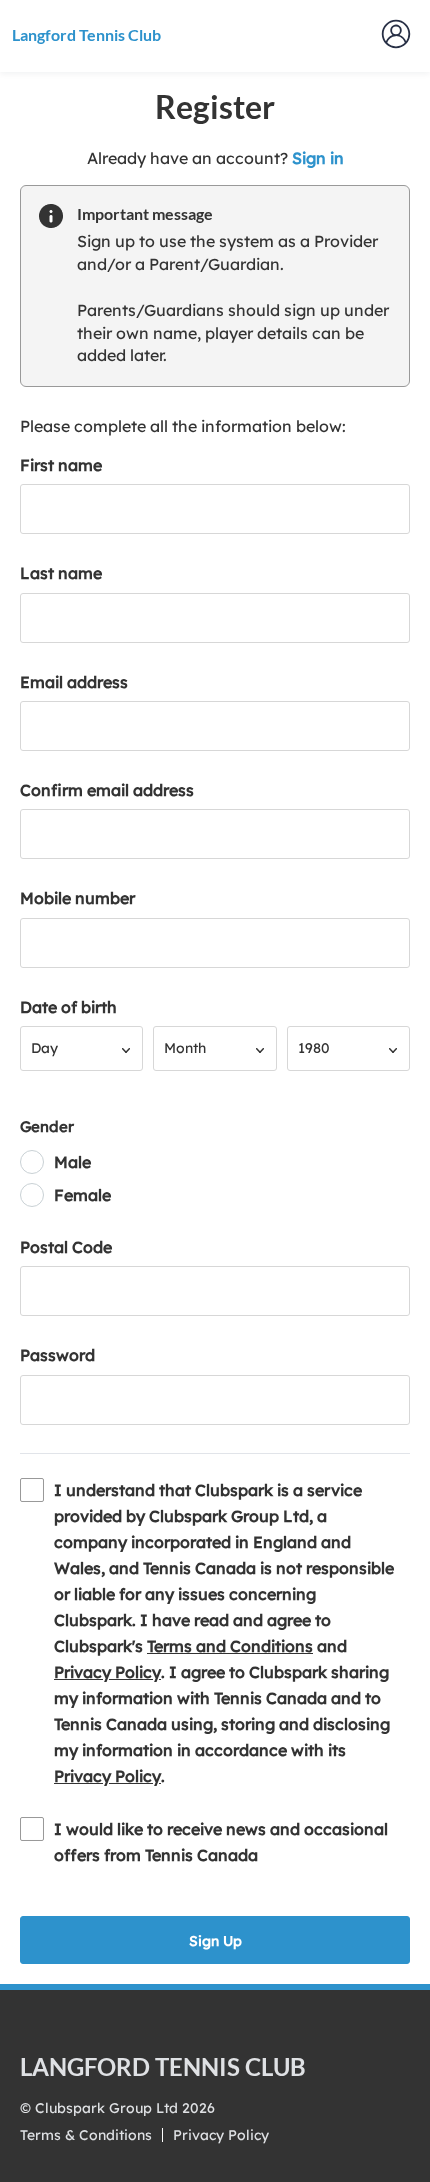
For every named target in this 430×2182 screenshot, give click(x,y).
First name (61, 465)
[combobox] (81, 1048)
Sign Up (215, 1941)
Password (57, 1355)
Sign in (318, 158)
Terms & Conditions (86, 2135)
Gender (47, 1126)
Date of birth (68, 1007)
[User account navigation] (396, 34)
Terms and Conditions (230, 1646)
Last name (61, 573)
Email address (74, 682)
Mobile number (77, 898)
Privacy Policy (107, 1672)
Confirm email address (107, 790)
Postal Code (66, 1247)
